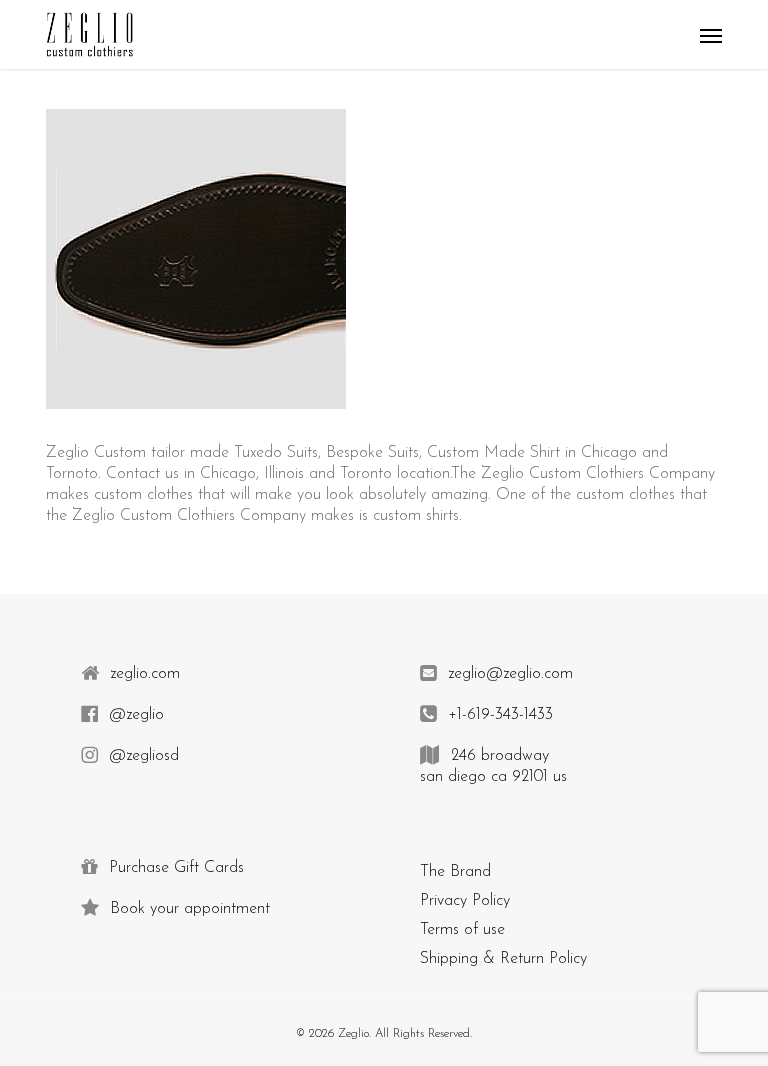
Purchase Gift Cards (174, 868)
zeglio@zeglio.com (508, 674)
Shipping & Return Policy (503, 959)
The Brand (455, 872)
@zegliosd (141, 756)
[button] (711, 35)
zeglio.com (142, 674)
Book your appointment (187, 909)
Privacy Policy (465, 901)
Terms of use (462, 930)
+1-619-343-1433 (498, 715)
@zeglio (134, 715)
